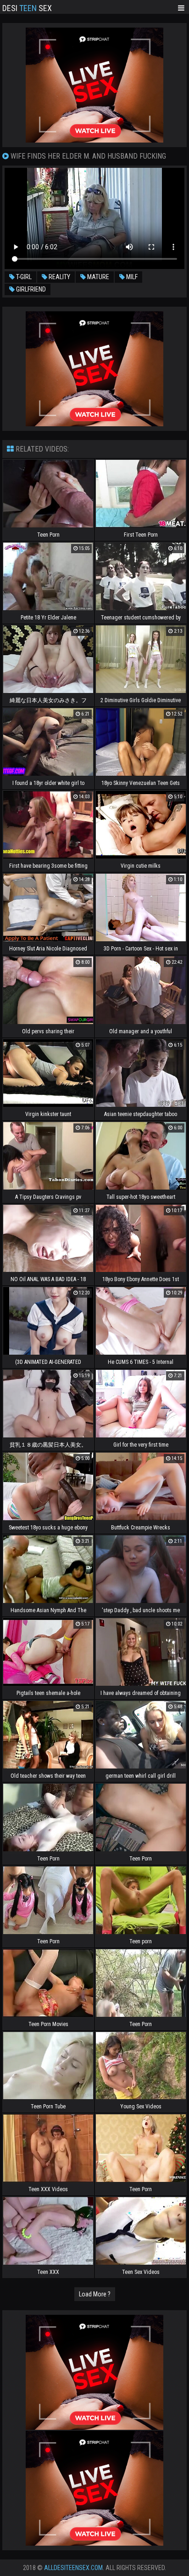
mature (97, 277)
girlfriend (30, 289)
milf (131, 277)
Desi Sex (27, 7)
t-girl (23, 277)
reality (59, 277)
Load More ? (95, 2294)
